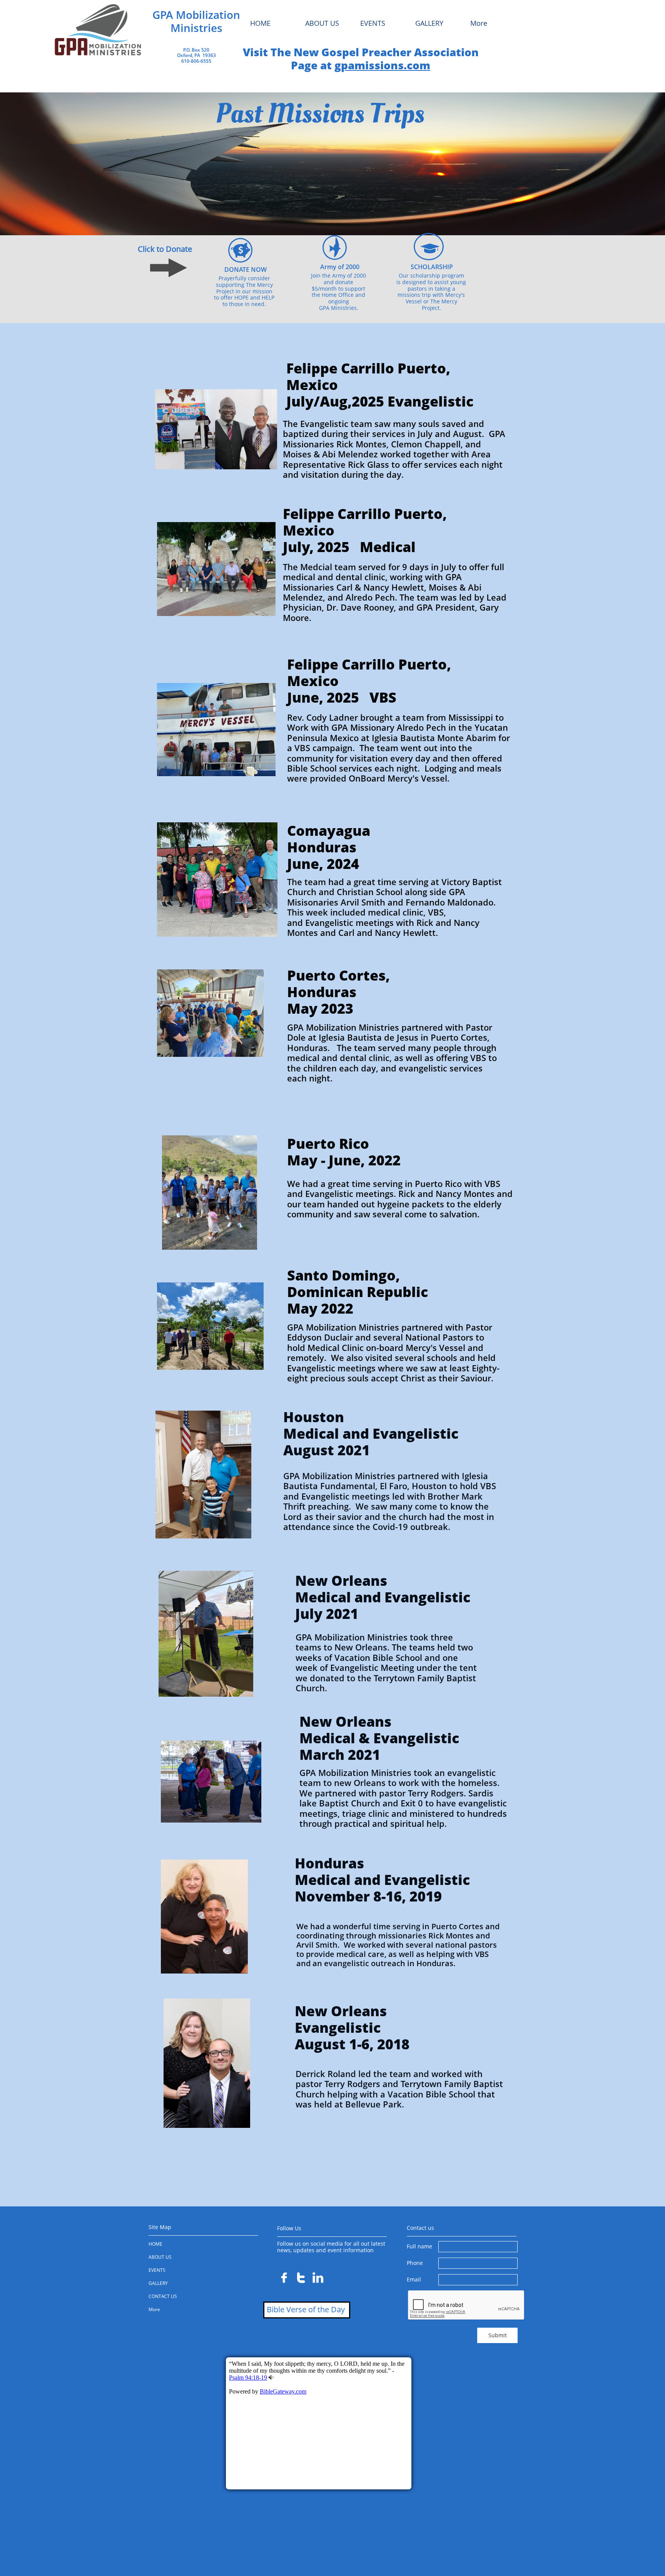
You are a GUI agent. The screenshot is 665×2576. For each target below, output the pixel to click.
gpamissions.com (382, 65)
